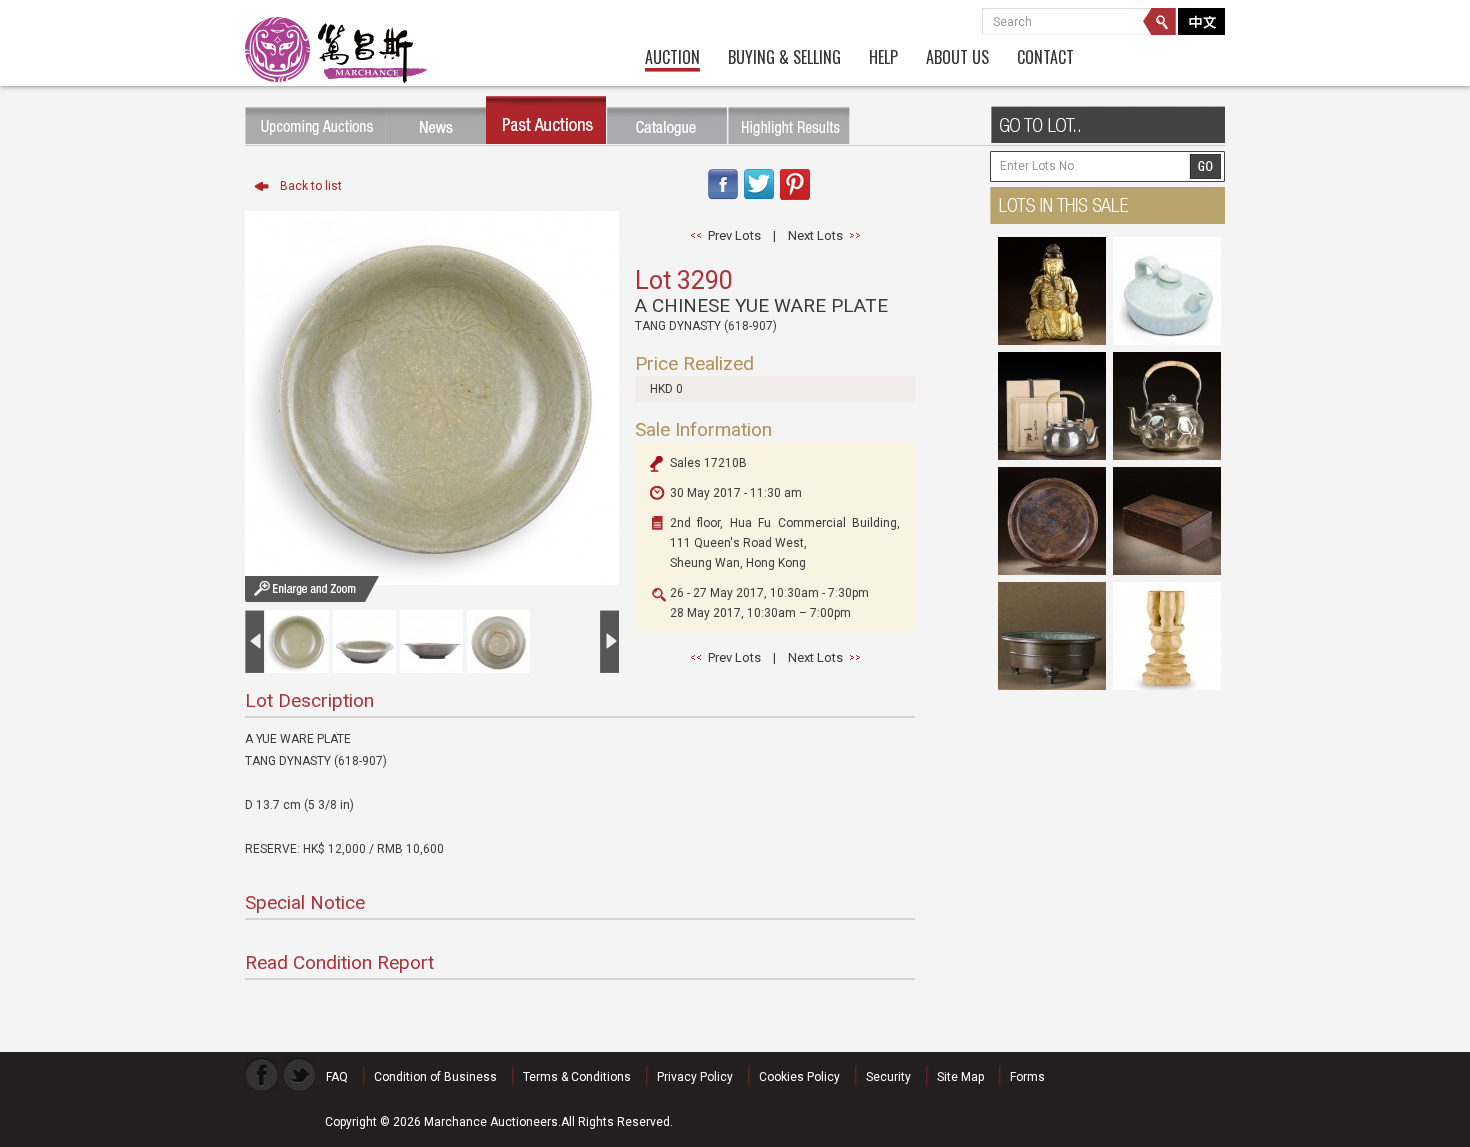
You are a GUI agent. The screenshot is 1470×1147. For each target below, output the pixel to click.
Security (888, 1077)
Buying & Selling (784, 58)
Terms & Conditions (577, 1077)
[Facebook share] (722, 201)
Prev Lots (734, 235)
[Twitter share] (759, 201)
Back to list (311, 186)
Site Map (960, 1077)
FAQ (337, 1077)
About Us (957, 58)
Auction (672, 58)
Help (883, 58)
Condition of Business (435, 1077)
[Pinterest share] (795, 201)
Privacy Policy (695, 1077)
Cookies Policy (799, 1077)
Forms (1027, 1077)
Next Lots (815, 235)
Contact (1045, 58)
